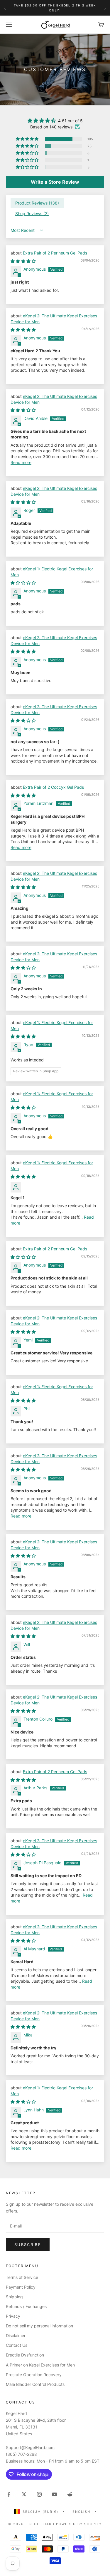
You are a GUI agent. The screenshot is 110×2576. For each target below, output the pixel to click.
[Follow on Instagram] (39, 2494)
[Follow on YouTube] (55, 2494)
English (81, 2512)
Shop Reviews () (32, 213)
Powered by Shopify (79, 2524)
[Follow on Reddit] (70, 2494)
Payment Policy (21, 2287)
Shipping (14, 2297)
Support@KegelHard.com (30, 2447)
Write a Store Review (55, 182)
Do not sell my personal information (39, 2326)
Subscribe (28, 2245)
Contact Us (17, 2345)
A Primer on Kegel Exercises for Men (40, 2365)
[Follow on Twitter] (24, 2494)
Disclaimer (16, 2335)
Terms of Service (22, 2277)
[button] (28, 139)
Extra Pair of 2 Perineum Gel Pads (55, 253)
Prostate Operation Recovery (34, 2375)
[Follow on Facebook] (9, 2494)
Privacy (13, 2316)
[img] (55, 120)
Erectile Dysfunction (25, 2355)
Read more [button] (21, 462)
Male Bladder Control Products (35, 2384)
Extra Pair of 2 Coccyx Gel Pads (53, 787)
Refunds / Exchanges (26, 2306)
